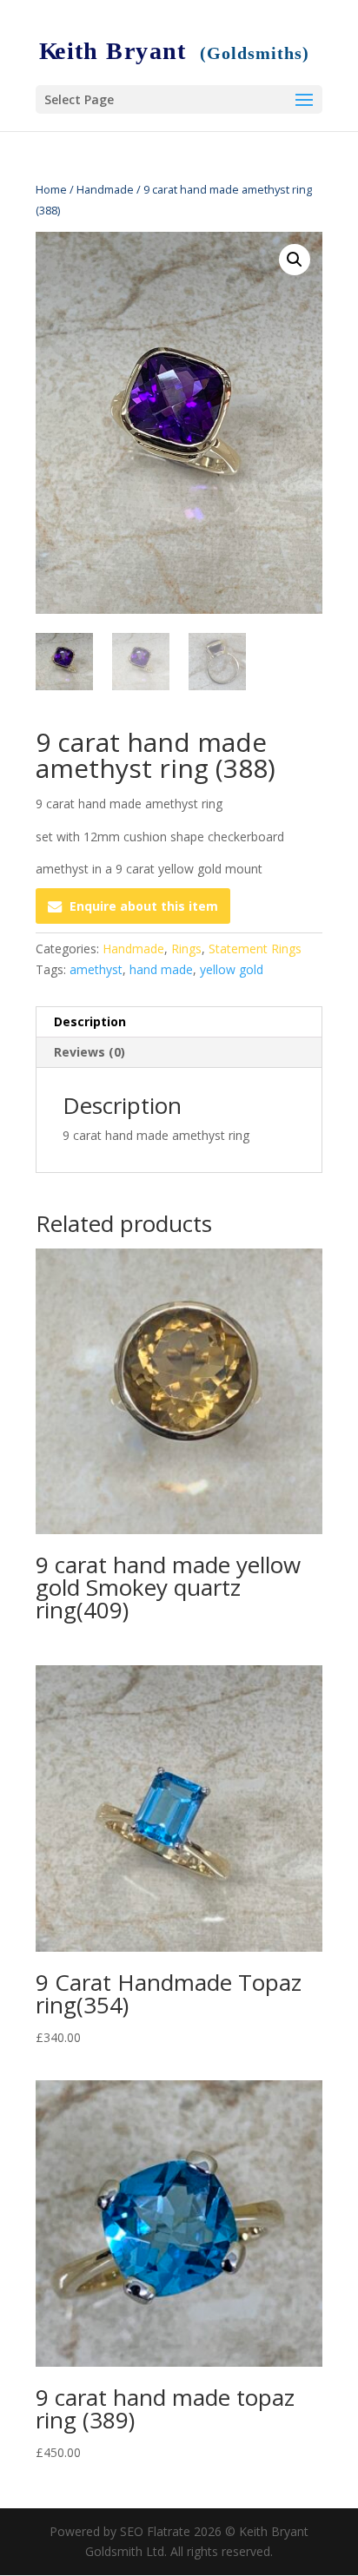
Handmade (105, 189)
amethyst (96, 969)
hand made (161, 969)
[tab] (179, 1022)
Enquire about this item (144, 906)
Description (90, 1021)
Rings (186, 949)
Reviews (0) (89, 1052)
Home (51, 189)
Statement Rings (255, 949)
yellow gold (232, 969)
